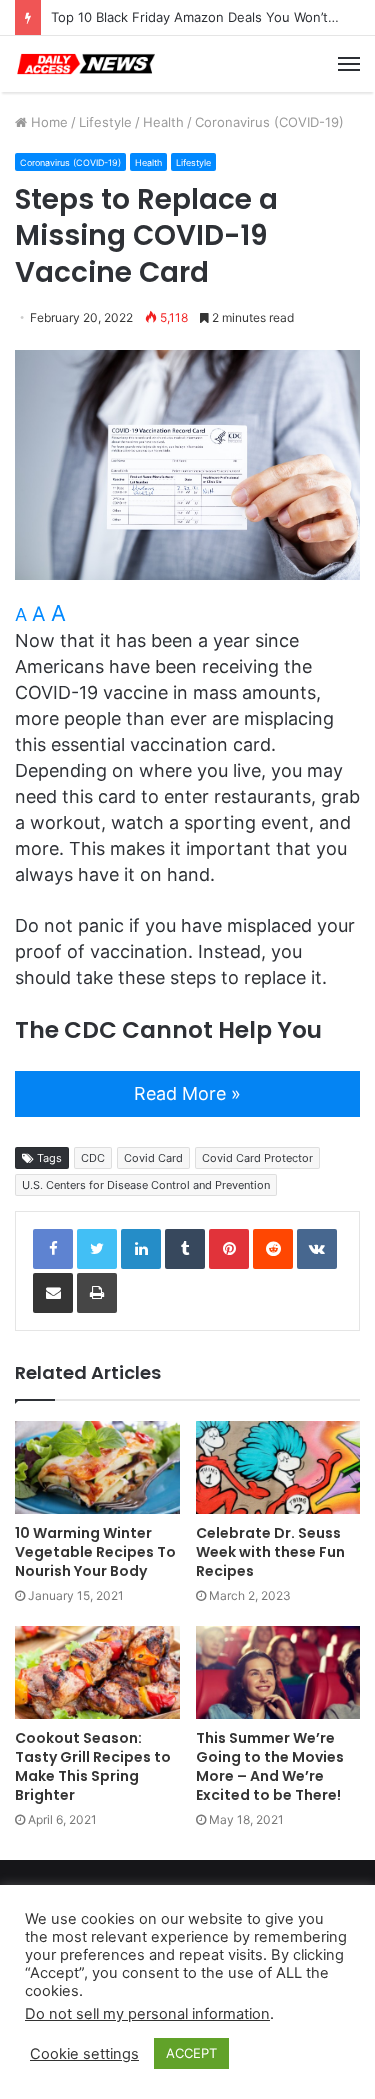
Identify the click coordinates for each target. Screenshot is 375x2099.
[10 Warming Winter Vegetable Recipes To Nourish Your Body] (97, 1467)
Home (47, 122)
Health (163, 122)
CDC (93, 1158)
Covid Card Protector (257, 1158)
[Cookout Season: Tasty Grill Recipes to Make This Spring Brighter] (97, 1672)
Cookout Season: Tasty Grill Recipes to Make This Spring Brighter (93, 1766)
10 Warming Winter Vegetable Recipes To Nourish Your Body (95, 1552)
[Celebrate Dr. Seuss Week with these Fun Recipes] (278, 1467)
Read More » (187, 1093)
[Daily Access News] (85, 64)
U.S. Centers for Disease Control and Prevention (146, 1185)
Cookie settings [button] (84, 2054)
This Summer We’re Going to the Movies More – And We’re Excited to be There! (270, 1766)
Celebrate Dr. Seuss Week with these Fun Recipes (270, 1552)
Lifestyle (105, 122)
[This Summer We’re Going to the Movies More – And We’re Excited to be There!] (278, 1672)
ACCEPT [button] (191, 2053)
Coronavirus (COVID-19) (269, 122)
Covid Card (153, 1158)
